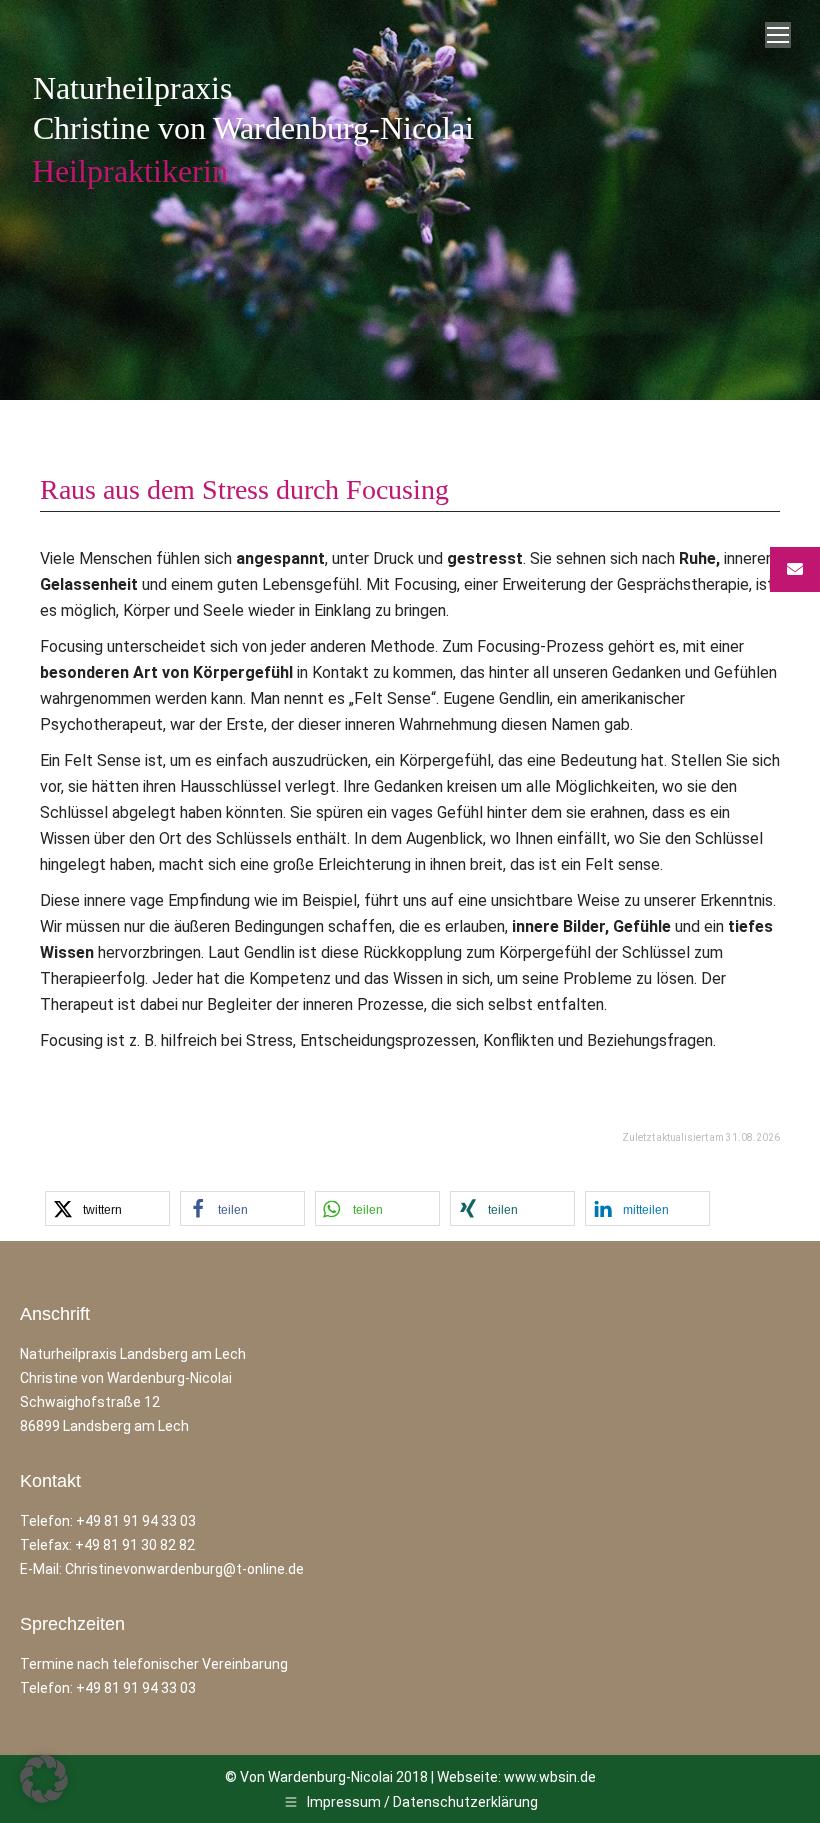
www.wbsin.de (550, 1777)
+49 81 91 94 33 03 (136, 1521)
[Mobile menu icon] (778, 35)
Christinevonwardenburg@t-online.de (184, 1569)
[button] (107, 1208)
